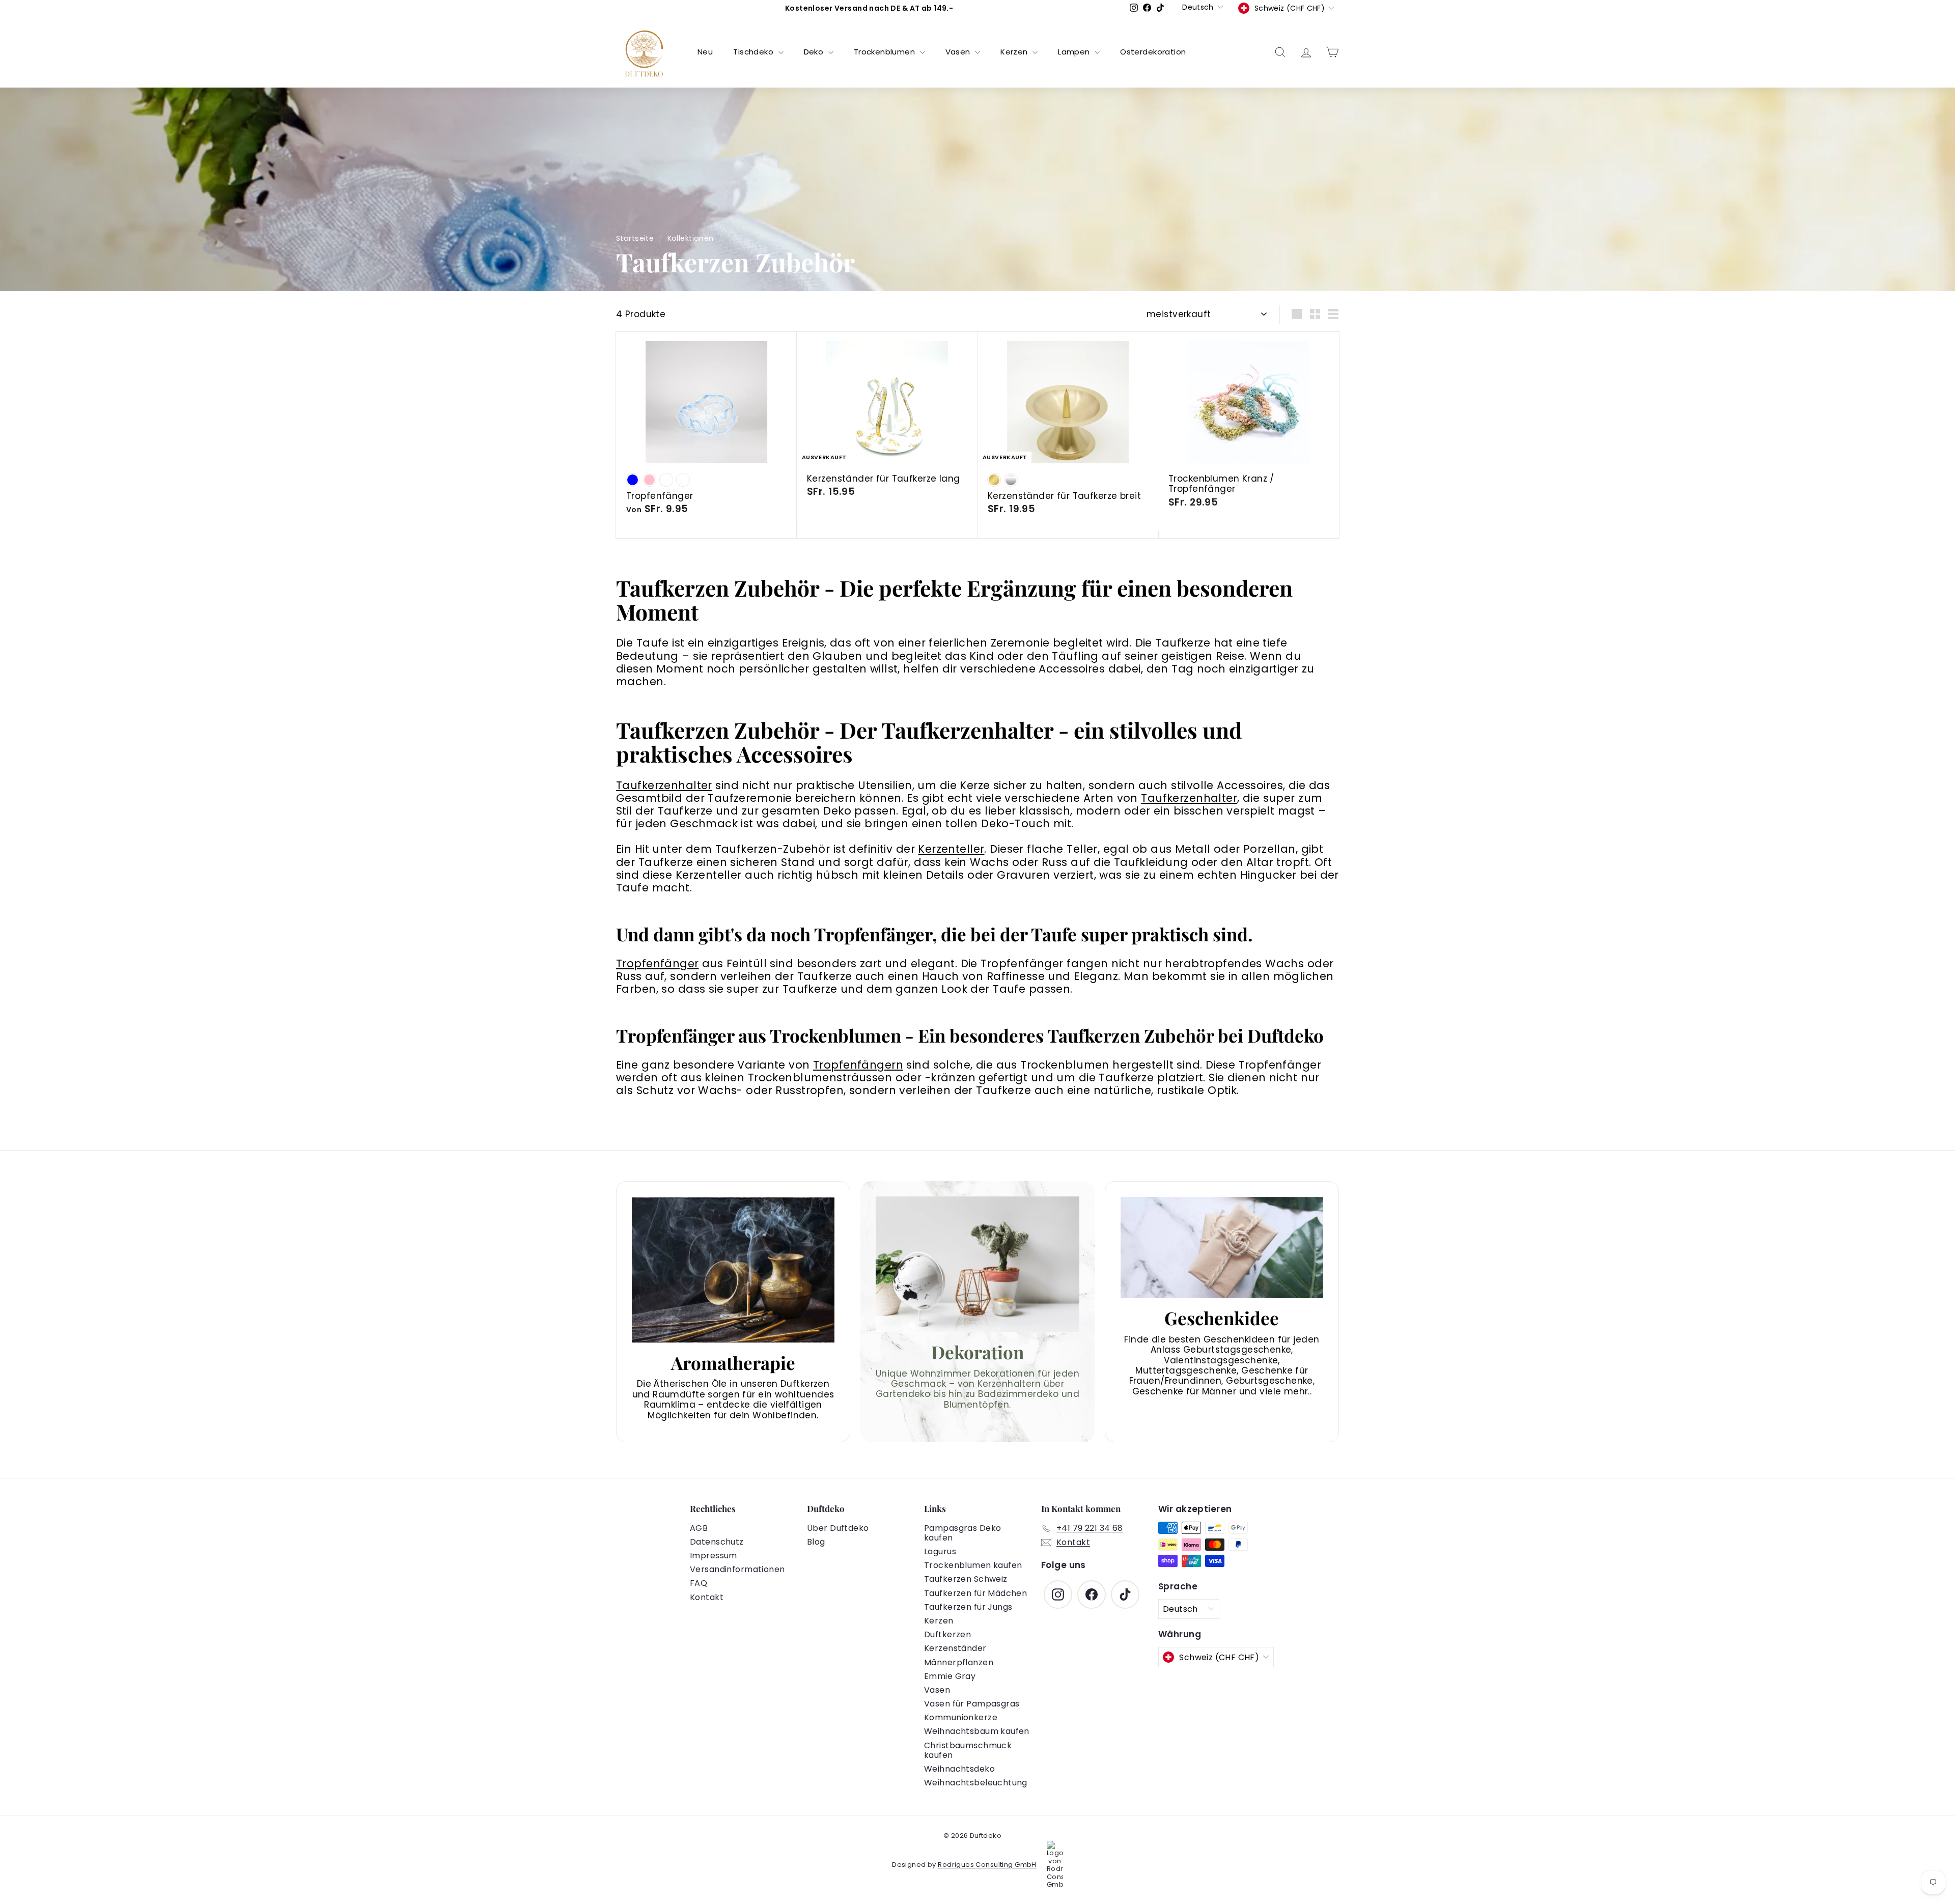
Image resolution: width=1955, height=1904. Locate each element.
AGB (699, 1528)
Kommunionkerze (961, 1717)
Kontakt (707, 1597)
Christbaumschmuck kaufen (968, 1750)
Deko (815, 52)
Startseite (635, 238)
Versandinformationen (737, 1569)
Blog (816, 1542)
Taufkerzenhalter (664, 785)
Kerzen (1015, 52)
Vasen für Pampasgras (972, 1704)
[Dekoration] (978, 1264)
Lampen (1075, 52)
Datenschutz (717, 1542)
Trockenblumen (886, 52)
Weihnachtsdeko (959, 1769)
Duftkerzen (947, 1634)
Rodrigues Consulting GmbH (987, 1865)
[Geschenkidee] (1222, 1248)
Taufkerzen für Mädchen (975, 1593)
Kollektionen (691, 238)
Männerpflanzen (959, 1662)
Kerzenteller (951, 849)
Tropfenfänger (658, 963)
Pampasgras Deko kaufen (962, 1533)
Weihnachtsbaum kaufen (977, 1731)
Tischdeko (754, 52)
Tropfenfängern (858, 1065)
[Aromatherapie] (733, 1270)
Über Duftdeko (838, 1528)
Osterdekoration (1153, 52)
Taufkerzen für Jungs (968, 1607)
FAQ (699, 1583)
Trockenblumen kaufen (973, 1565)
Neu (705, 52)
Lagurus (940, 1551)
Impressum (714, 1556)
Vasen (959, 52)
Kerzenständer (955, 1648)
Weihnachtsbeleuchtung (976, 1783)
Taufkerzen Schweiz (966, 1579)
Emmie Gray (950, 1676)
